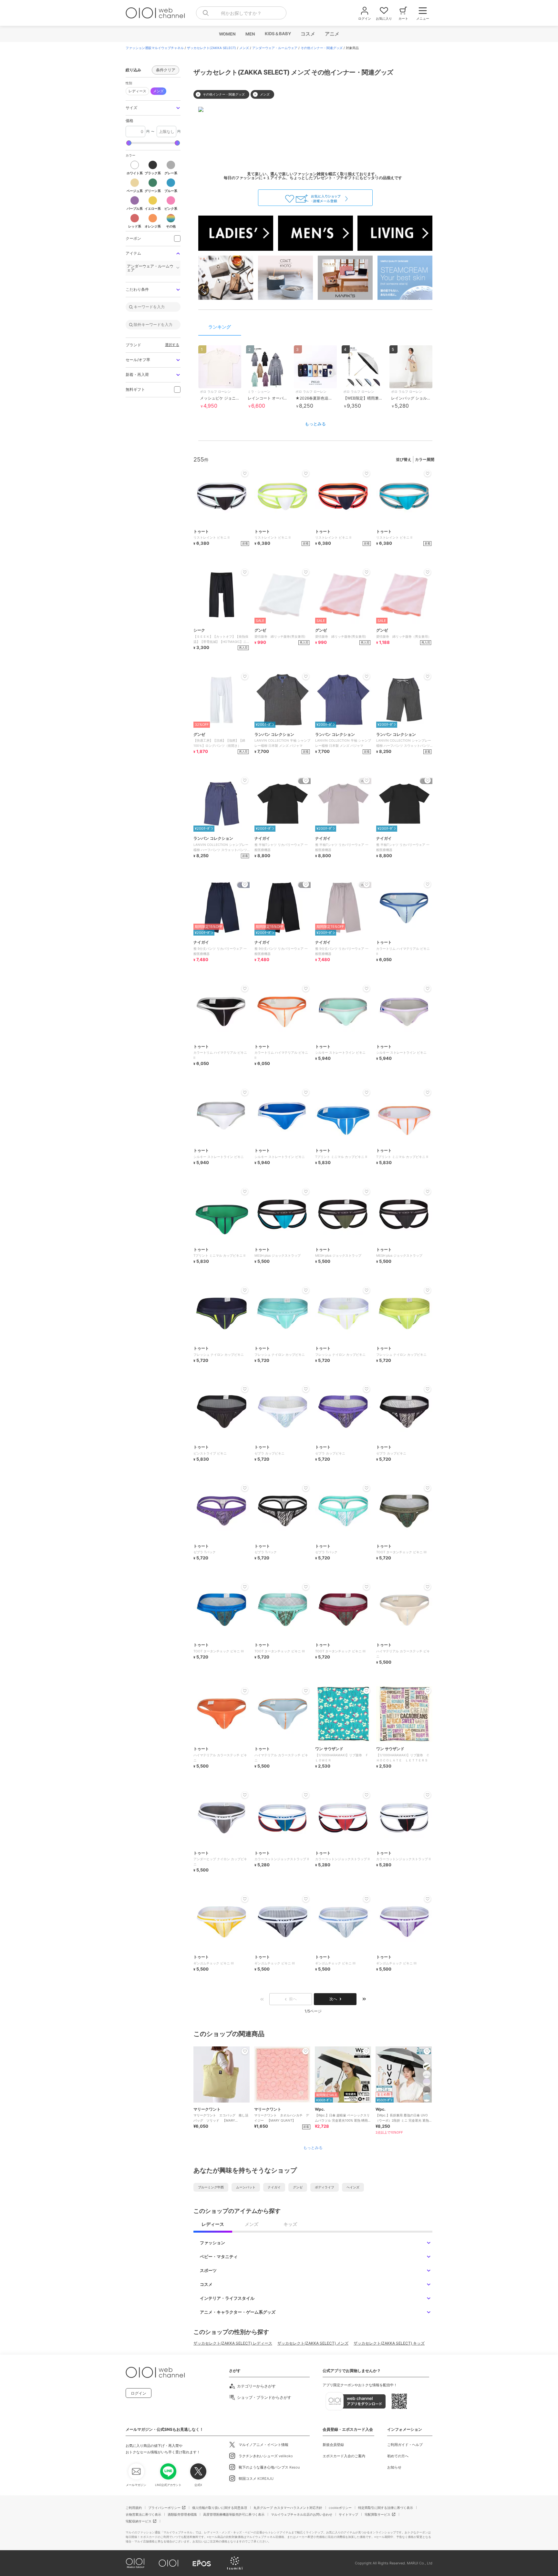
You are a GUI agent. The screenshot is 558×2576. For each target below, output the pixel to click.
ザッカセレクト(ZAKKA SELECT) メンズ (313, 2343)
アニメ (332, 34)
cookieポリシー (340, 2508)
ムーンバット (246, 2187)
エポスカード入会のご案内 (344, 2456)
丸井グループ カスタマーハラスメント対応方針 (288, 2508)
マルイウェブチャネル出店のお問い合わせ (302, 2514)
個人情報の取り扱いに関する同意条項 (220, 2508)
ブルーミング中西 (211, 2187)
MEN (250, 34)
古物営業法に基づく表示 (143, 2514)
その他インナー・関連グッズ (322, 48)
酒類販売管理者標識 (182, 2514)
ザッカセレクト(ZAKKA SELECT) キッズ (389, 2343)
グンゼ (298, 2187)
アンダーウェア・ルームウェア (275, 48)
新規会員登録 (333, 2445)
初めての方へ (398, 2456)
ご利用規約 (134, 2508)
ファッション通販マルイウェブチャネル (155, 48)
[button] (153, 108)
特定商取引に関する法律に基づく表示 (386, 2508)
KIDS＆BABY (278, 34)
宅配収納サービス (139, 2521)
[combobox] (241, 13)
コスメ (308, 34)
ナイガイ (274, 2187)
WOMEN (227, 34)
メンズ (244, 48)
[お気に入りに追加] (245, 2051)
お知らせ (394, 2467)
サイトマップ (348, 2514)
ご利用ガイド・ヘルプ (405, 2445)
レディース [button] (137, 91)
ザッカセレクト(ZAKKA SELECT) (212, 48)
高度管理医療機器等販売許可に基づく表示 (234, 2514)
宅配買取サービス (377, 2514)
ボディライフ (325, 2187)
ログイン (139, 2393)
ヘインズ (353, 2187)
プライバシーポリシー (164, 2508)
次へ (333, 1999)
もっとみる (315, 424)
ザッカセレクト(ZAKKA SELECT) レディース (233, 2343)
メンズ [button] (158, 91)
